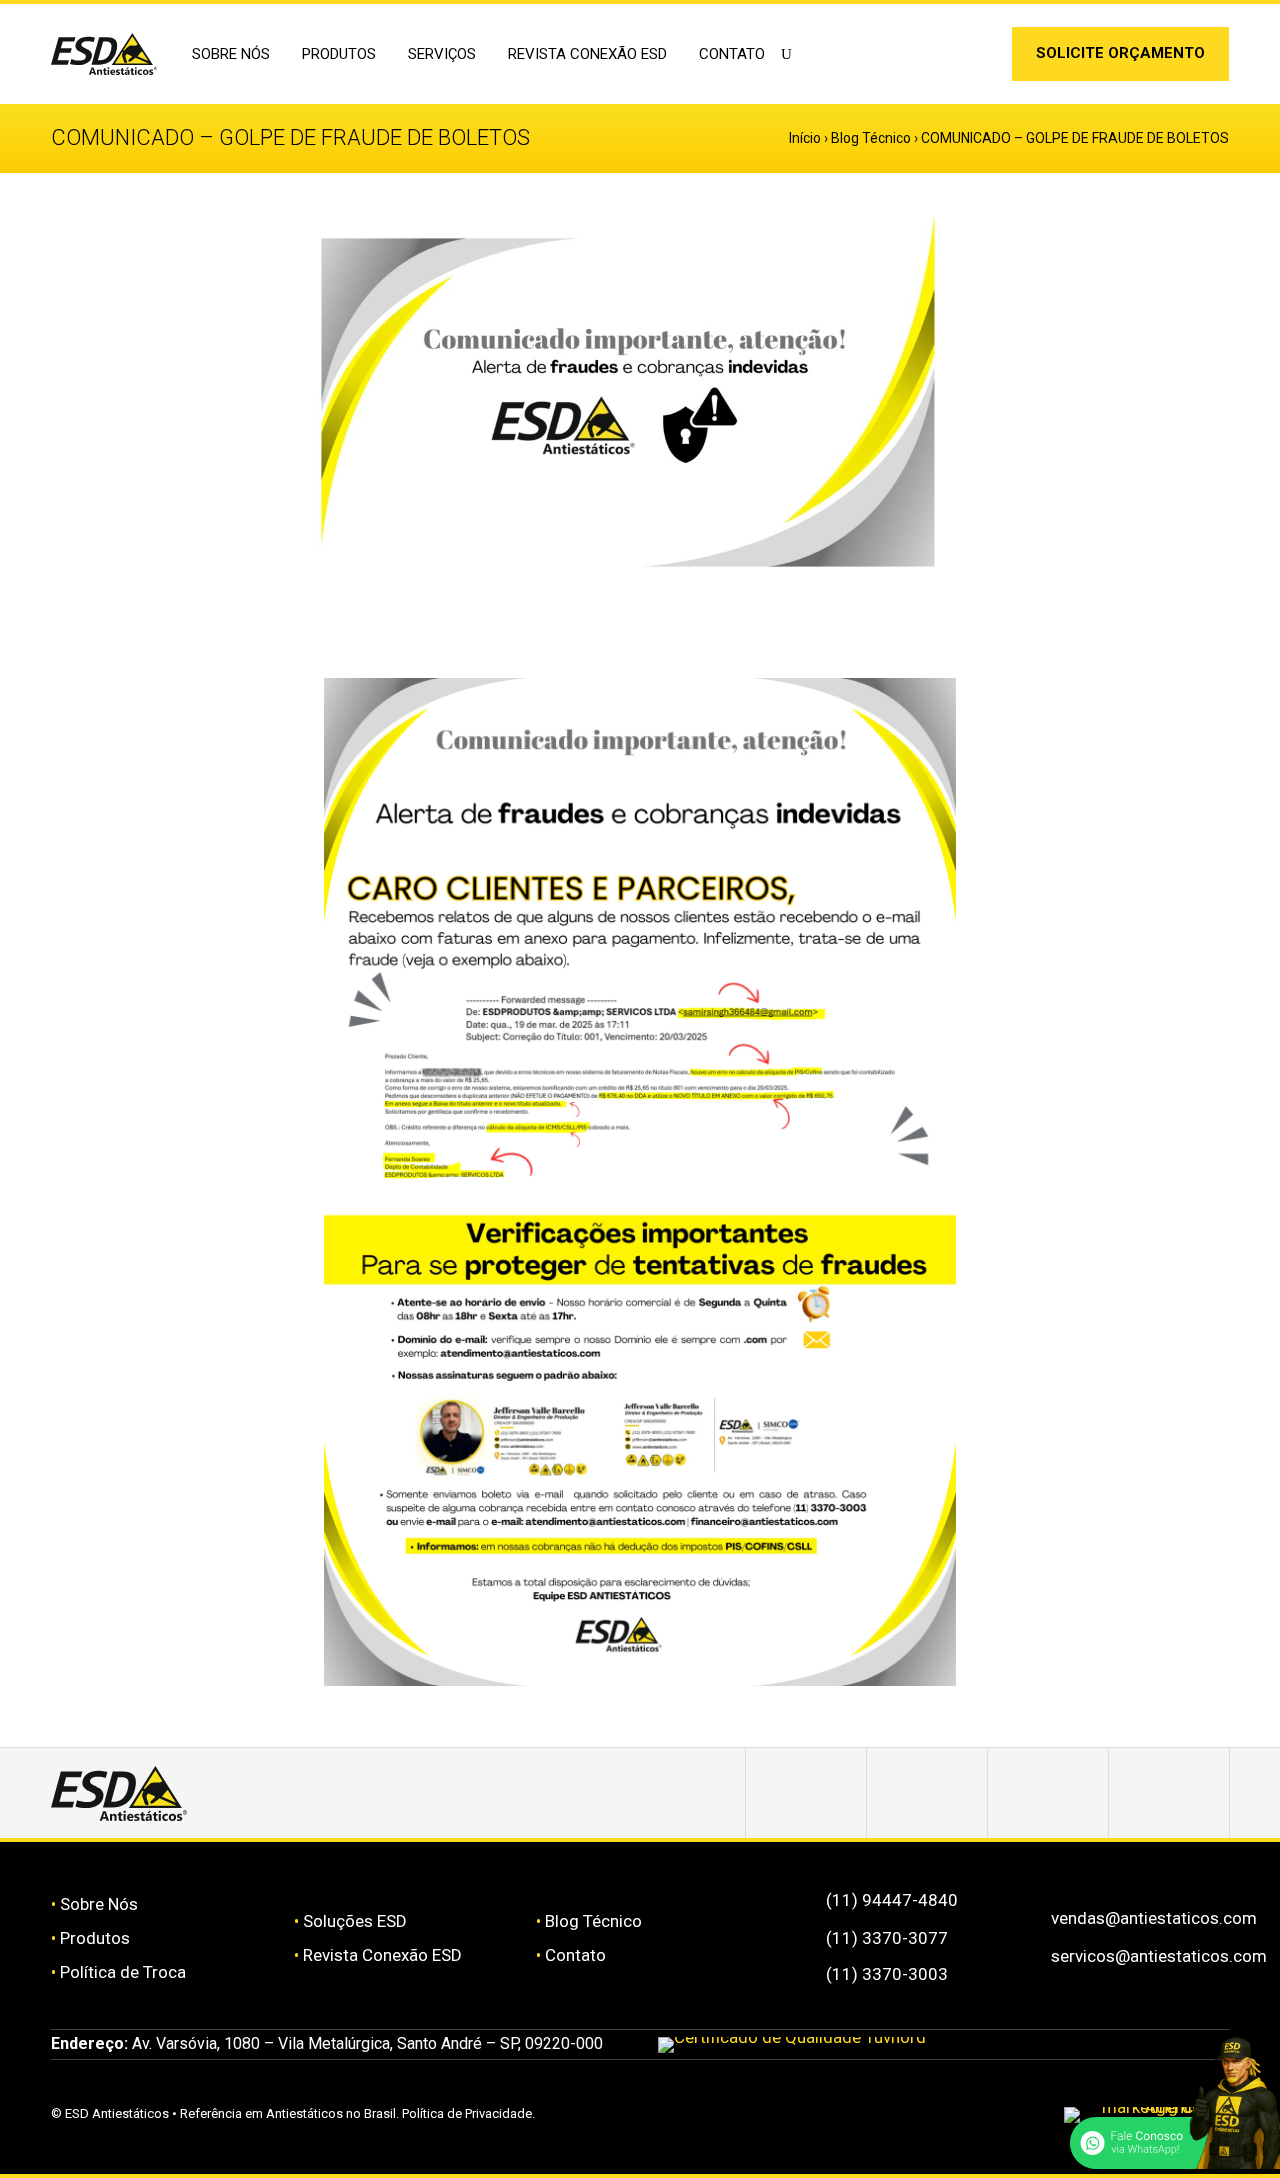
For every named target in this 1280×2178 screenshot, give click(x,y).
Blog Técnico (871, 138)
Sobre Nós (99, 1904)
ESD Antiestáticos (117, 2113)
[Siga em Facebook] (927, 1793)
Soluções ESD (355, 1921)
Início (805, 138)
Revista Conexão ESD (587, 54)
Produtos (95, 1938)
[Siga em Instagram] (946, 58)
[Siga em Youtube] (1169, 1793)
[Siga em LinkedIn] (977, 58)
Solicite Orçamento (1120, 53)
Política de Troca (123, 1972)
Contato (732, 54)
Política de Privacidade (467, 2113)
